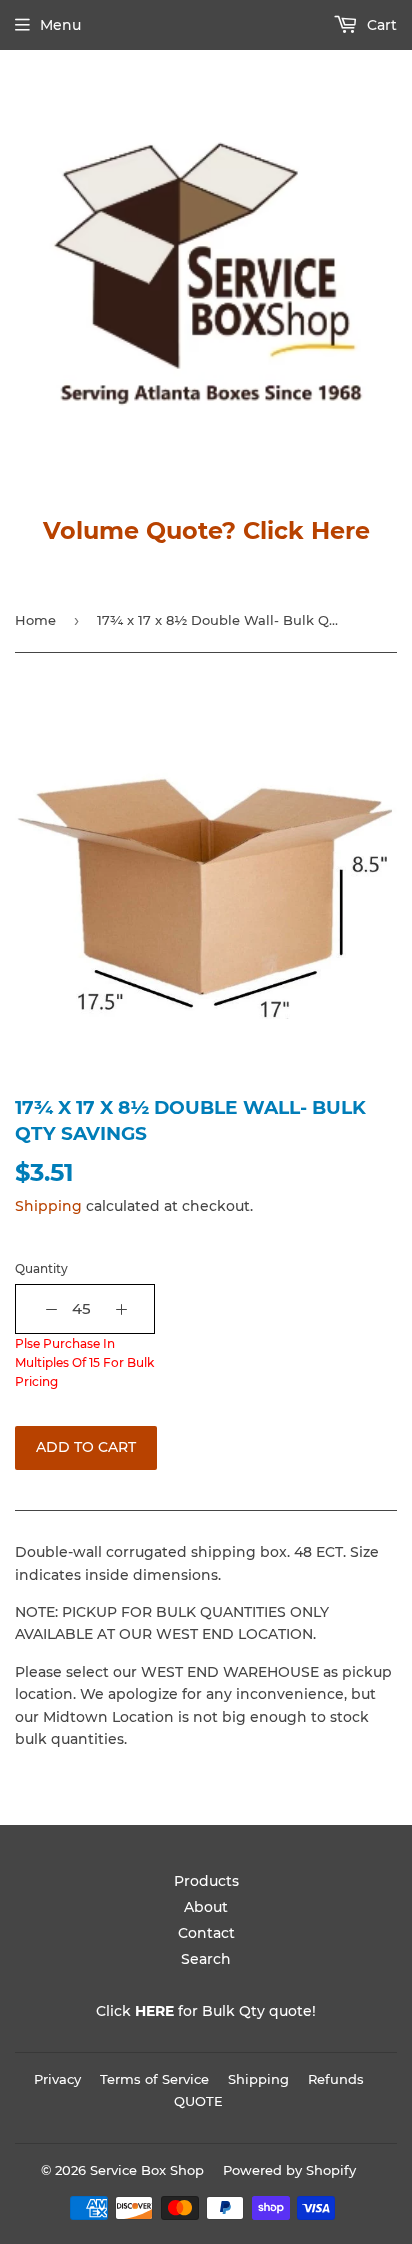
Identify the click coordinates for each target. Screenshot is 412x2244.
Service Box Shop (147, 2170)
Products (206, 1881)
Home (35, 620)
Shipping (48, 1206)
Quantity (41, 1268)
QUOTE (198, 2101)
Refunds (336, 2079)
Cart (380, 25)
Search (206, 1959)
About (206, 1907)
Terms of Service (154, 2079)
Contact (206, 1933)
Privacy (57, 2079)
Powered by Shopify (289, 2170)
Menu (60, 25)
